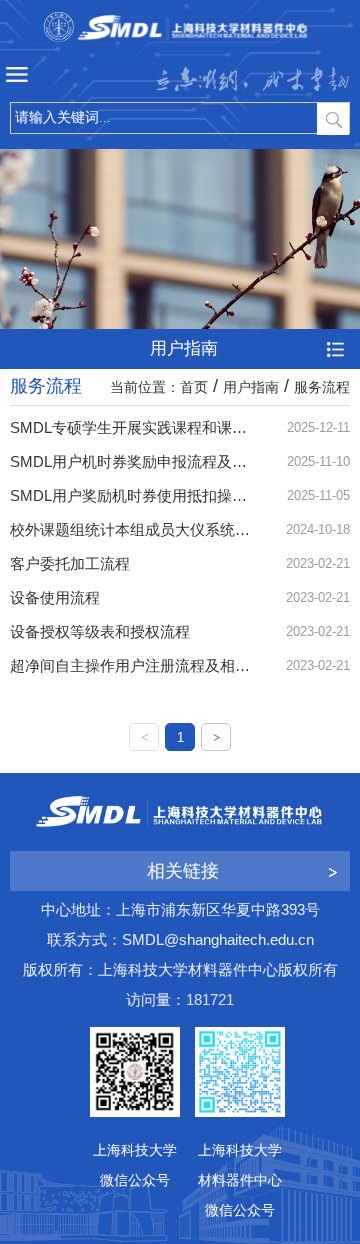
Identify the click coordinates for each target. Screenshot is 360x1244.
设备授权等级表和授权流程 (100, 631)
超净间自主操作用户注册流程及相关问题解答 (160, 665)
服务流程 (322, 387)
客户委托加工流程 (70, 563)
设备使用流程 (55, 597)
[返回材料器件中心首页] (180, 27)
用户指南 (251, 387)
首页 (194, 387)
